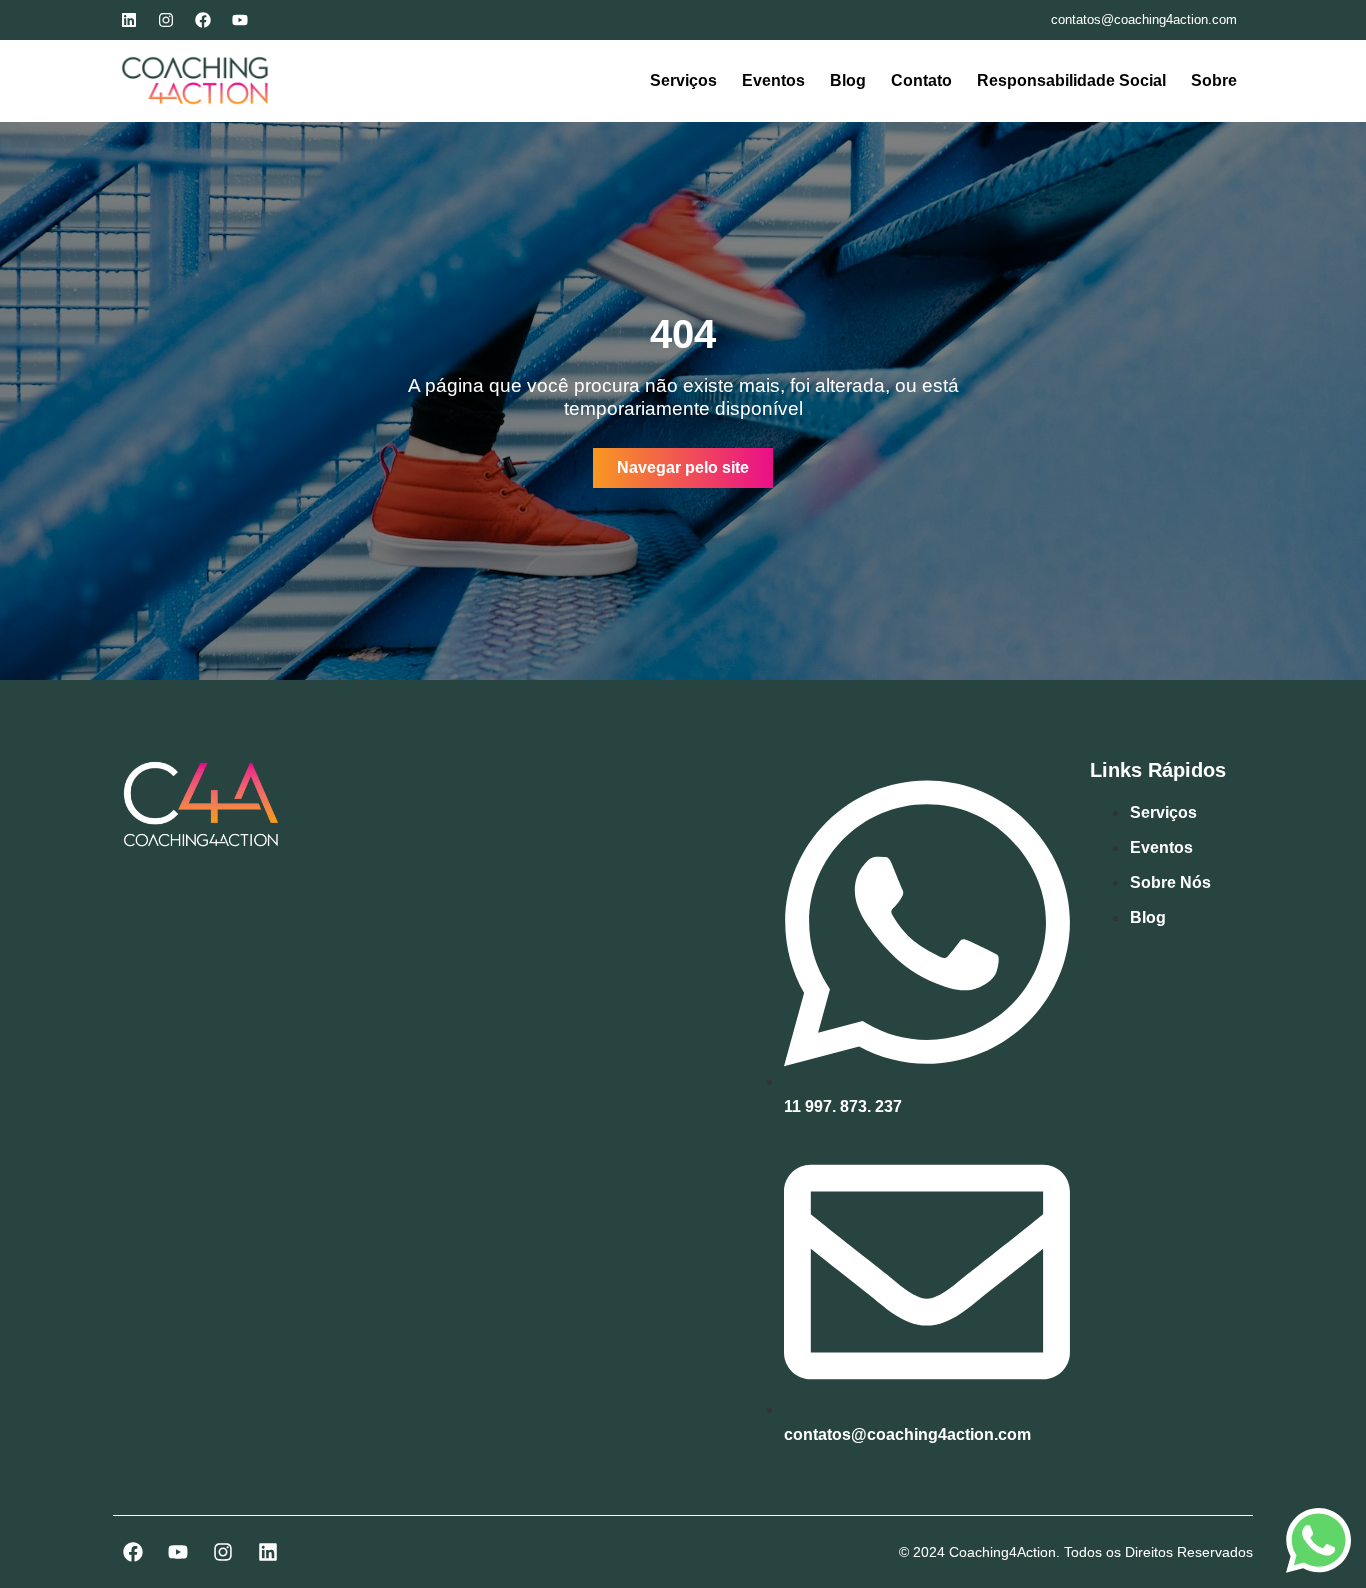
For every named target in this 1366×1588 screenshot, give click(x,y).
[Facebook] (203, 20)
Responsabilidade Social (1071, 80)
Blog (848, 80)
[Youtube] (240, 20)
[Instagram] (166, 20)
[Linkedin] (129, 20)
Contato (921, 80)
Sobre (1214, 80)
